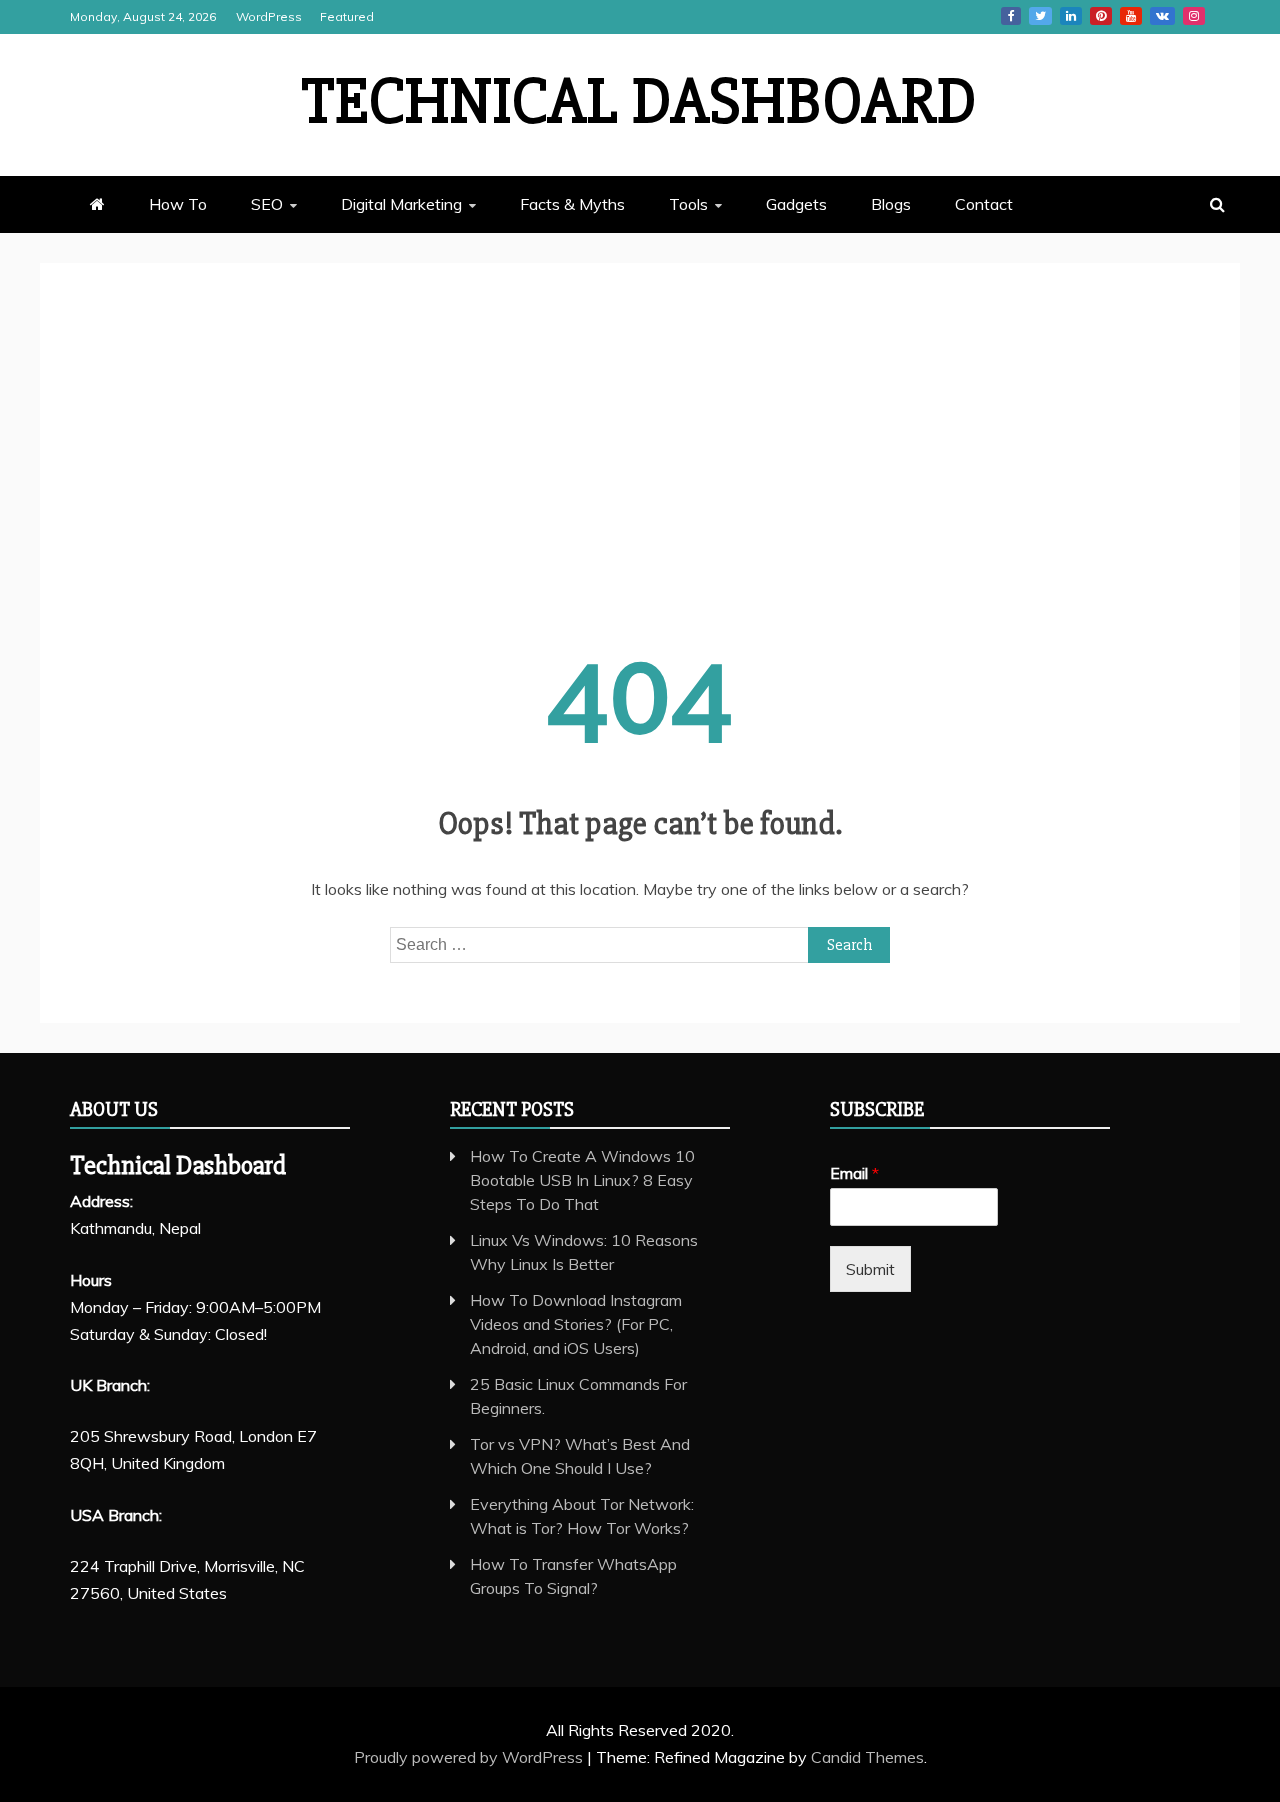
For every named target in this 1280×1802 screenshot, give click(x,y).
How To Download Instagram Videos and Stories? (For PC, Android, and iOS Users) (576, 1324)
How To (178, 204)
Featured (347, 16)
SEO (267, 204)
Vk (1162, 16)
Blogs (891, 204)
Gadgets (796, 204)
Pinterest (1101, 16)
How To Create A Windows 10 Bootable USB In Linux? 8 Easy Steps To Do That (582, 1180)
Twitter (1040, 16)
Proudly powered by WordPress (470, 1757)
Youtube (1131, 16)
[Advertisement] (640, 443)
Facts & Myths (572, 204)
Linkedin (1071, 16)
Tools (688, 204)
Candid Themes (867, 1757)
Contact (984, 204)
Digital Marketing (401, 204)
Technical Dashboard (640, 102)
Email (854, 1173)
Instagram (1194, 16)
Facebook (1011, 16)
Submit (870, 1269)
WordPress (269, 16)
